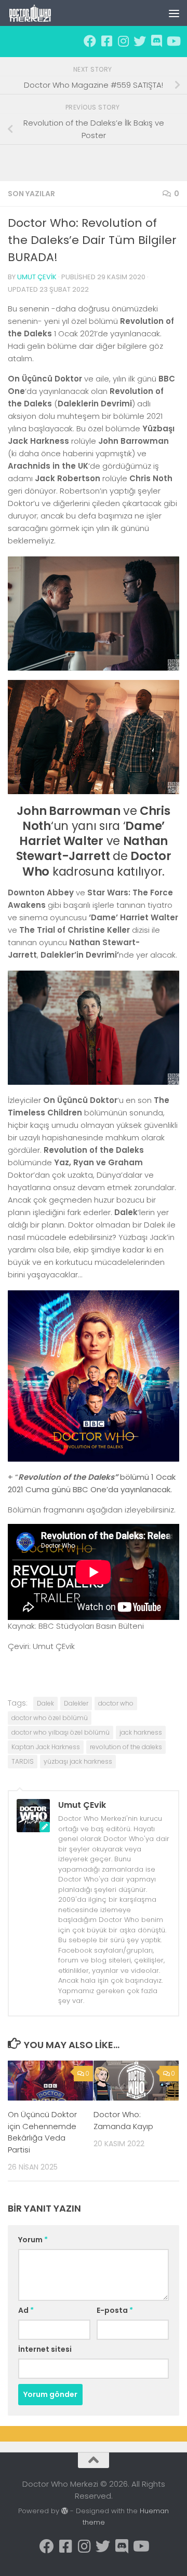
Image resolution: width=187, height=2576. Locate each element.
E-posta (115, 2310)
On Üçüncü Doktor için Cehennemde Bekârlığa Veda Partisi (42, 2132)
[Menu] (174, 13)
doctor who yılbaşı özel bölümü (61, 1732)
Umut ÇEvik (37, 277)
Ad (26, 2310)
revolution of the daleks (126, 1747)
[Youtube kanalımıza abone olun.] (173, 41)
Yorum (33, 2240)
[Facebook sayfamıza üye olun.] (90, 41)
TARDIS (23, 1761)
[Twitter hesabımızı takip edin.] (140, 41)
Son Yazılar (31, 194)
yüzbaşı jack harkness (78, 1761)
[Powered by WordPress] (65, 2511)
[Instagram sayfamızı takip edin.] (123, 41)
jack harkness (141, 1732)
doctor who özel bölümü (50, 1718)
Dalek (45, 1703)
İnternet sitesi (45, 2349)
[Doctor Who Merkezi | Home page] (38, 13)
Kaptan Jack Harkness (46, 1747)
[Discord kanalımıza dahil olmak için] (156, 41)
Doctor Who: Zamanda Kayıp (123, 2120)
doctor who (116, 1703)
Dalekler (76, 1703)
